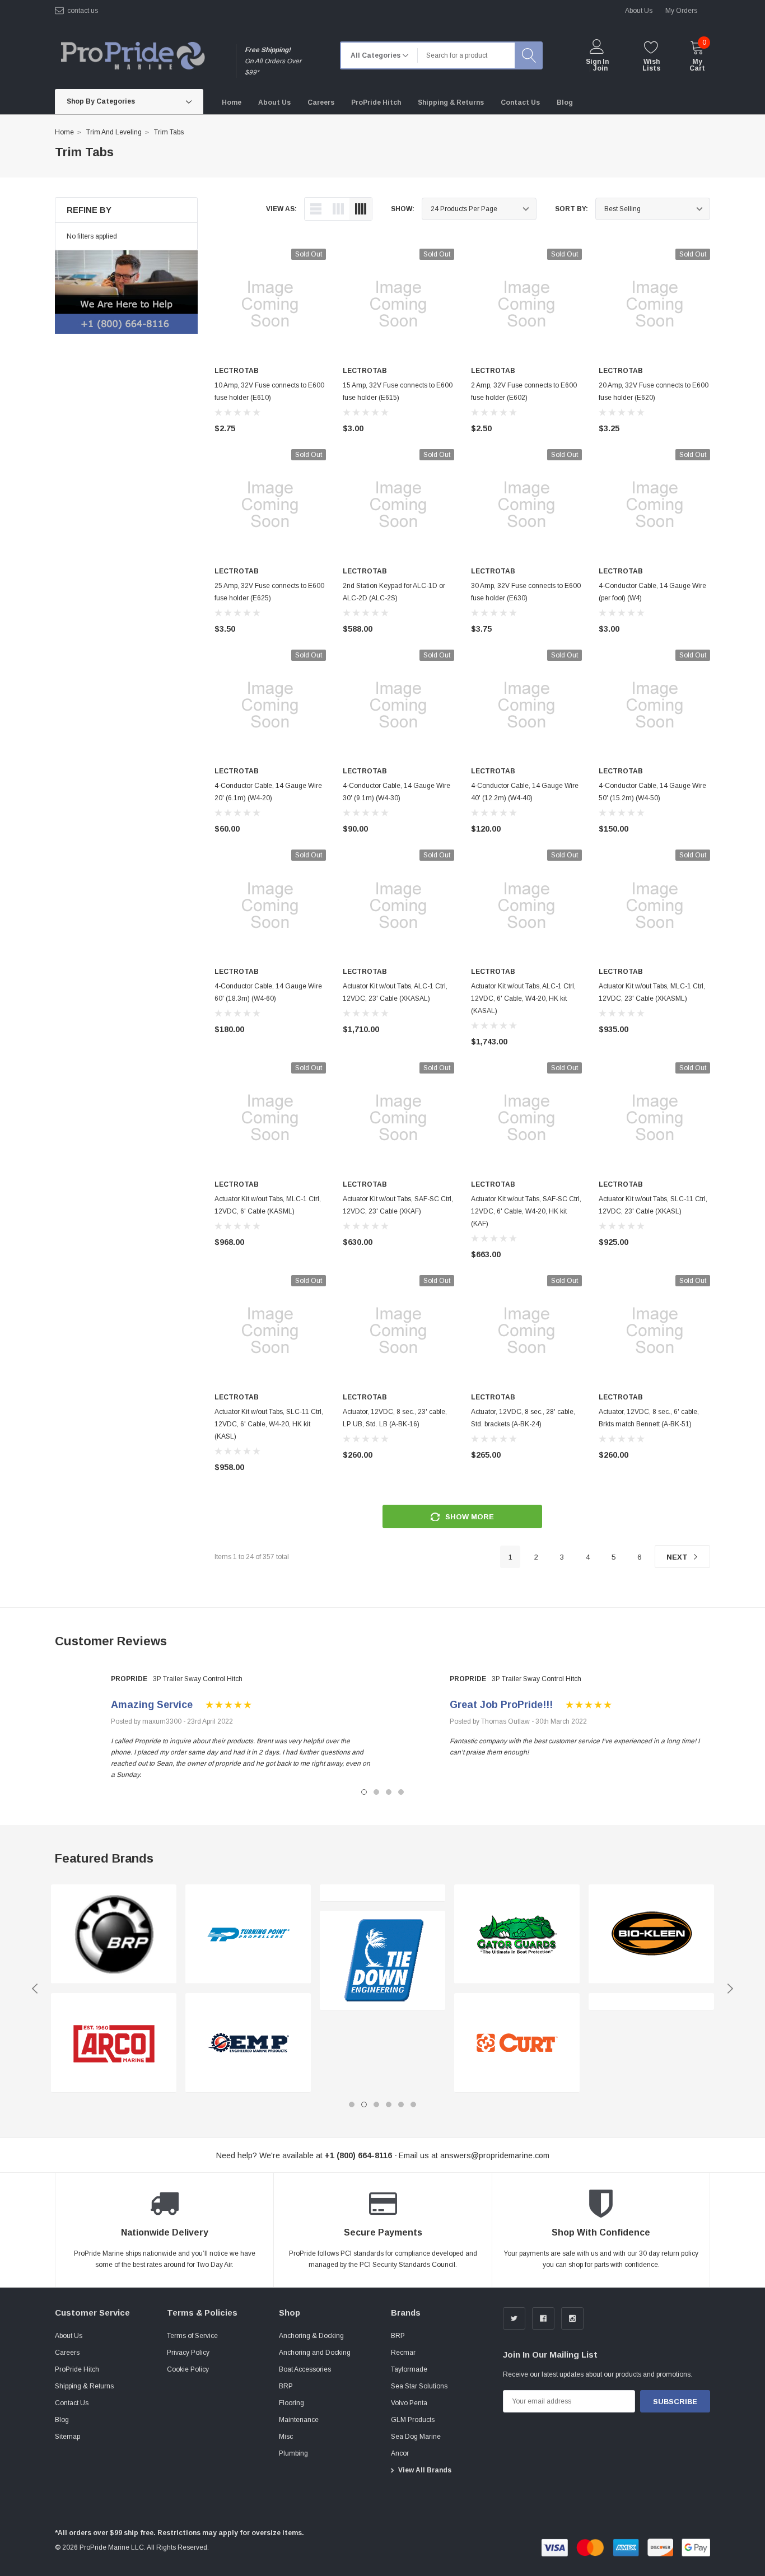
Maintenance (299, 2420)
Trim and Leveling (114, 132)
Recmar (403, 2353)
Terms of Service (192, 2336)
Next (678, 1557)
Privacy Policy (188, 2353)
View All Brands (425, 2470)
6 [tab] (413, 2104)
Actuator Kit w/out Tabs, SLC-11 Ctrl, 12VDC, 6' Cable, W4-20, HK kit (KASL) (269, 1424)
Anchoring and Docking (315, 2353)
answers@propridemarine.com (495, 2155)
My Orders (681, 11)
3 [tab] (389, 1792)
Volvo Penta (409, 2403)
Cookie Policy (188, 2369)
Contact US (83, 11)
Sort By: (572, 209)
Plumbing (293, 2453)
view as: (281, 209)
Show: (403, 209)
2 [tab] (376, 1792)
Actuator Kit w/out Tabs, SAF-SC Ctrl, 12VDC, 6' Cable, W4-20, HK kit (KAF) (526, 1211)
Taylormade (409, 2369)
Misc (286, 2437)
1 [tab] (364, 1792)
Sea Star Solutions (419, 2386)
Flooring (291, 2403)
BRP (286, 2386)
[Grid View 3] (338, 209)
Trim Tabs (169, 132)
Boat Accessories (305, 2369)
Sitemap (67, 2437)
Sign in (597, 62)
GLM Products (413, 2420)
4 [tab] (401, 1792)
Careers (67, 2353)
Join (600, 68)
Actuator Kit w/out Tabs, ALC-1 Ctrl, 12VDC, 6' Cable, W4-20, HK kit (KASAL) (523, 998)
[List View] (316, 209)
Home (64, 132)
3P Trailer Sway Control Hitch (198, 1679)
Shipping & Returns (84, 2386)
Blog (62, 2420)
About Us (69, 2336)
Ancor (400, 2453)
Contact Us (72, 2403)
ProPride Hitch (77, 2369)
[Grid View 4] (361, 209)
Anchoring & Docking (311, 2336)
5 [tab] (401, 2104)
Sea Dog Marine (416, 2437)
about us (639, 11)
